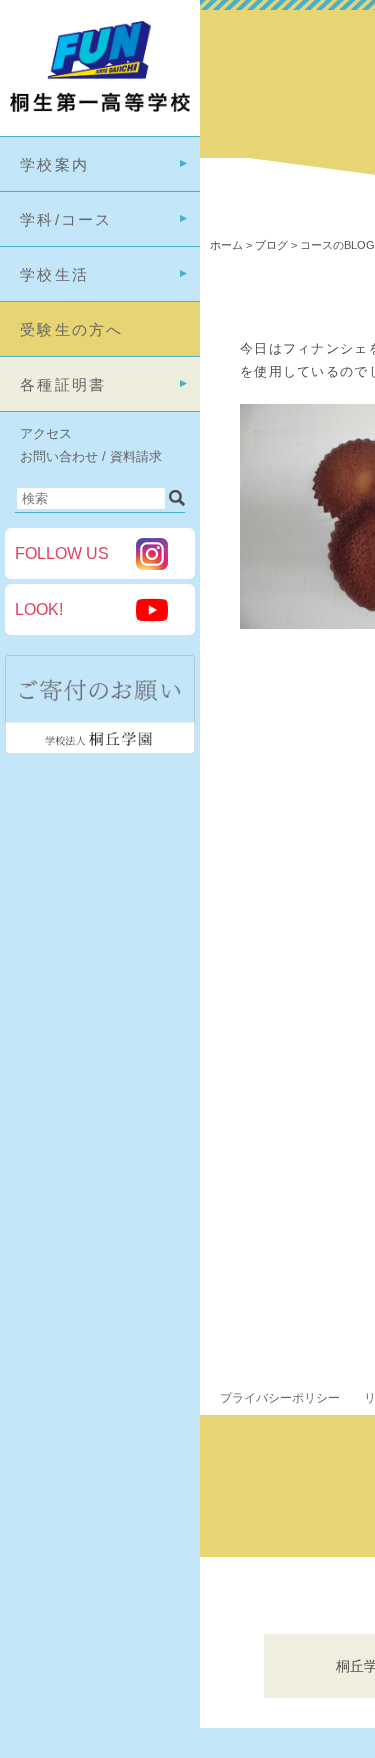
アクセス (46, 433)
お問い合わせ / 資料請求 (91, 456)
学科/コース (66, 219)
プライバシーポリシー (280, 1398)
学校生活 (54, 274)
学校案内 (54, 164)
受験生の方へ (72, 329)
